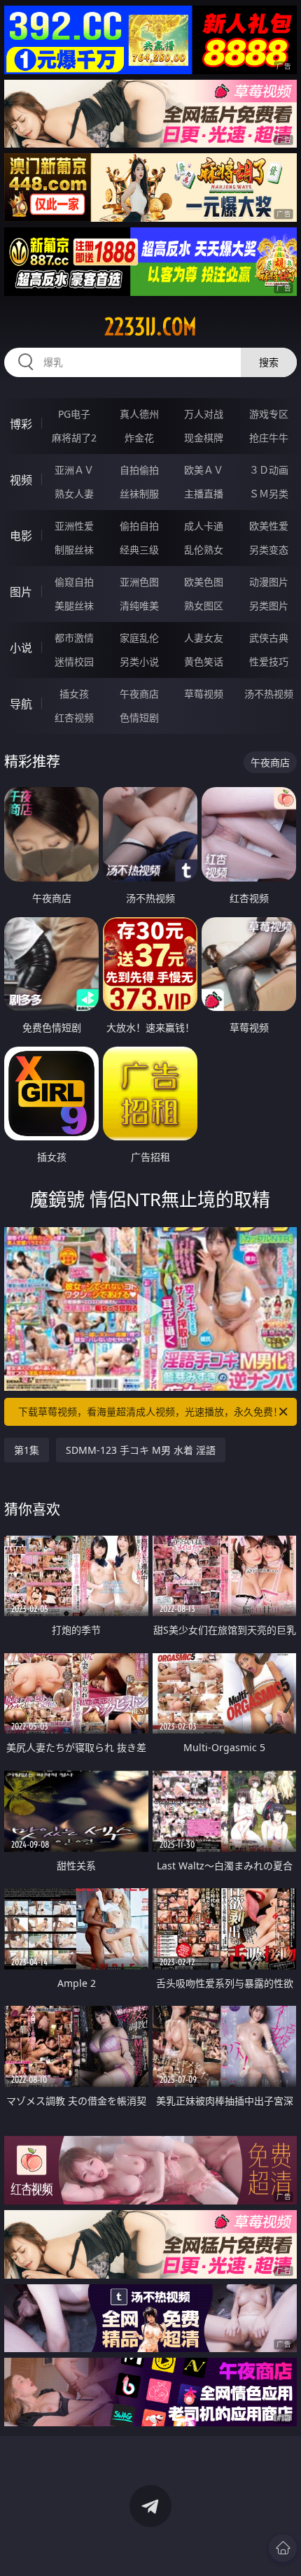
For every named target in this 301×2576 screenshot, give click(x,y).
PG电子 (74, 414)
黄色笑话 (204, 661)
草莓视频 (204, 694)
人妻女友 (204, 638)
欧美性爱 (269, 526)
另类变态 (269, 550)
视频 (21, 480)
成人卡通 (204, 526)
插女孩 (74, 694)
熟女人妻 (74, 494)
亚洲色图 (139, 582)
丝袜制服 (139, 494)
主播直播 (204, 494)
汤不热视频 (269, 694)
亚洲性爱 (74, 526)
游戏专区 (269, 414)
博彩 (21, 424)
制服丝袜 (74, 550)
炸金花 (139, 438)
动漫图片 (269, 582)
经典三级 (139, 550)
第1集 (27, 1450)
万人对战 (204, 414)
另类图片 (269, 606)
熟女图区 (204, 606)
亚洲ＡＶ (74, 470)
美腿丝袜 (74, 606)
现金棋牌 (204, 438)
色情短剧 (139, 717)
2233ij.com (150, 327)
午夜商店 (139, 694)
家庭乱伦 (139, 638)
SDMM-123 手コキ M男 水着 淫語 (141, 1450)
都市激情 (74, 638)
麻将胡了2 (74, 438)
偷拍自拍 (139, 526)
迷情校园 (74, 661)
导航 (21, 704)
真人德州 (139, 414)
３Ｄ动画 (269, 470)
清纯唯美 (139, 606)
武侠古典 (269, 638)
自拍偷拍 (139, 470)
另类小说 (139, 661)
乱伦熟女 (204, 550)
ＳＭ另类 (269, 494)
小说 (21, 648)
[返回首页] (283, 2548)
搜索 (269, 362)
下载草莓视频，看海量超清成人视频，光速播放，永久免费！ (150, 1411)
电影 (21, 536)
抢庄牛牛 (269, 438)
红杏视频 (74, 717)
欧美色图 (204, 582)
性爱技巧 (269, 661)
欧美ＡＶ (204, 470)
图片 (21, 592)
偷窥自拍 (74, 582)
